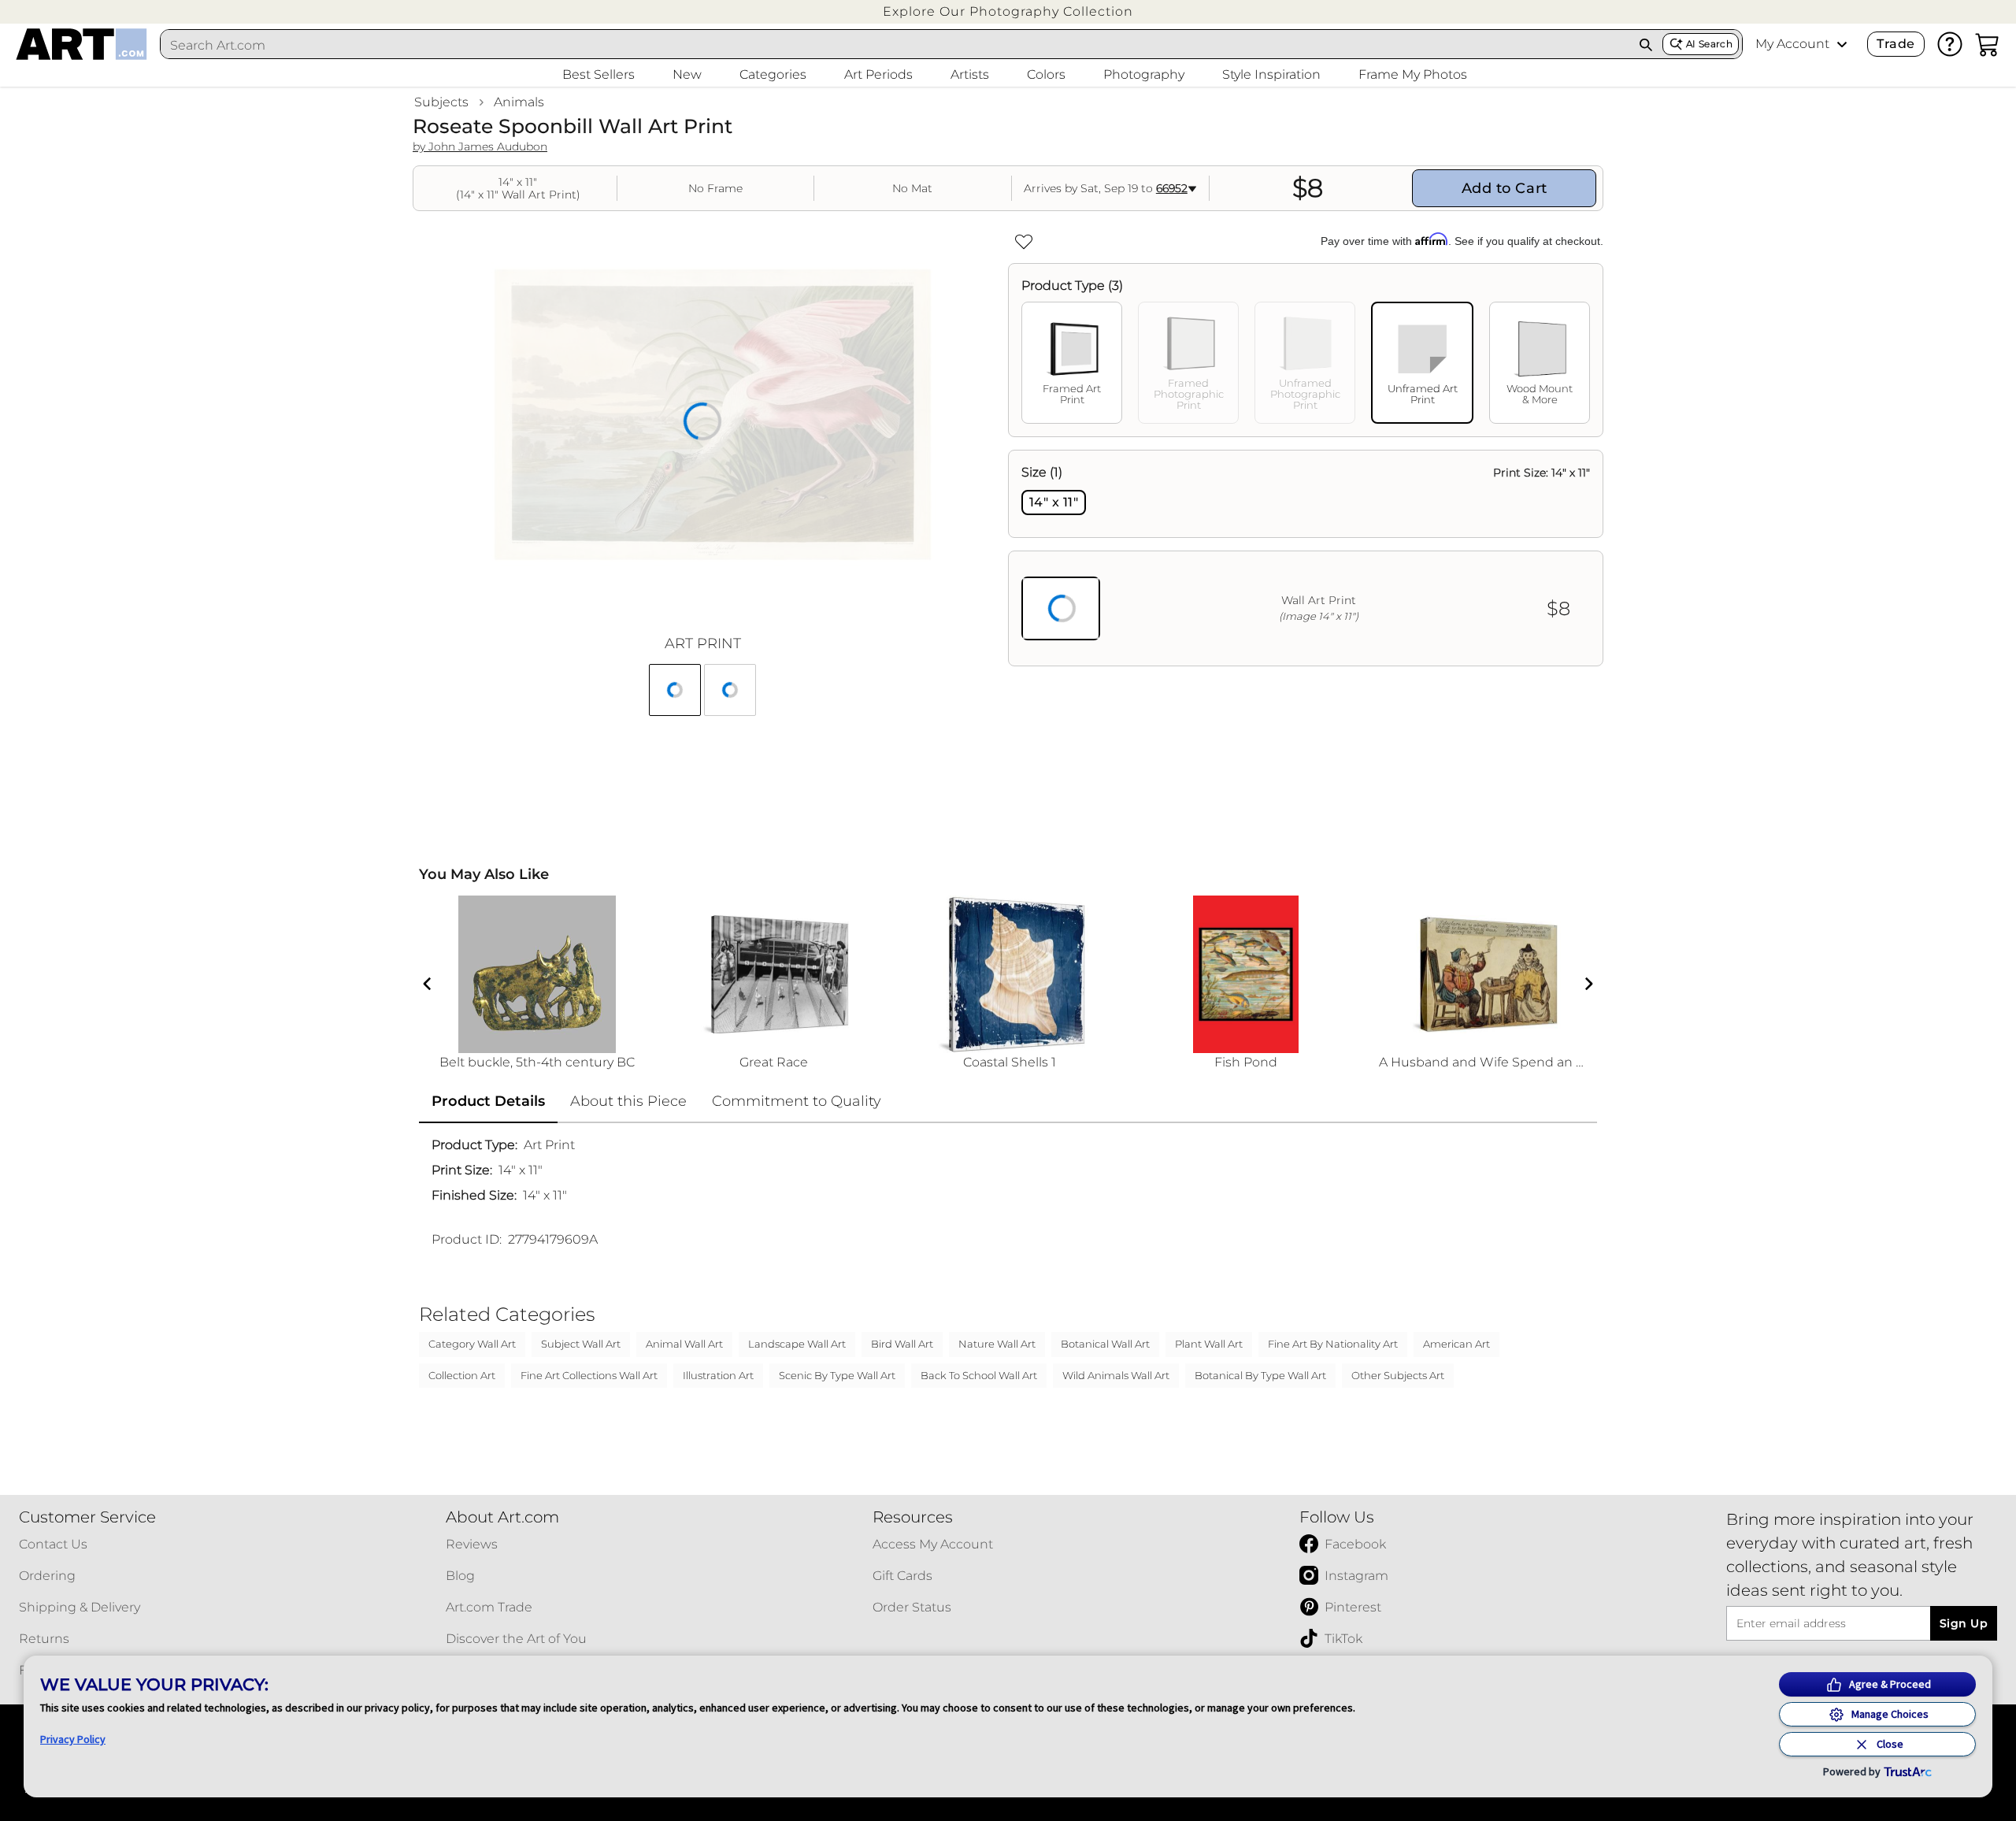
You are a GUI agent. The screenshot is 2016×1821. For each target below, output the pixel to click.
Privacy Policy (73, 1739)
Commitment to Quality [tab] (797, 1101)
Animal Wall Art (684, 1344)
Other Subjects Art (1398, 1375)
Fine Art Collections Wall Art (589, 1375)
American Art (1456, 1344)
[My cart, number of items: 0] (1988, 44)
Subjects (441, 102)
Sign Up (1964, 1623)
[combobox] (895, 45)
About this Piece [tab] (628, 1101)
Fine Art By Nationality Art (1333, 1344)
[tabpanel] (1306, 558)
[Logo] (82, 44)
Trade (1896, 44)
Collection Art (462, 1375)
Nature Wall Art (997, 1344)
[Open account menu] (1842, 44)
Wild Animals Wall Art (1116, 1375)
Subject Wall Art (581, 1344)
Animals (519, 102)
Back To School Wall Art (979, 1375)
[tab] (1072, 363)
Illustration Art (718, 1375)
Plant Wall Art (1209, 1344)
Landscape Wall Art (797, 1344)
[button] (1008, 11)
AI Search (1709, 44)
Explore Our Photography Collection (1008, 11)
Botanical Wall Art (1105, 1344)
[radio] (1054, 503)
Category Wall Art (472, 1344)
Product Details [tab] (488, 1101)
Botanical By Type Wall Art (1260, 1375)
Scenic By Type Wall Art (837, 1375)
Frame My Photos (1413, 74)
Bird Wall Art (902, 1344)
